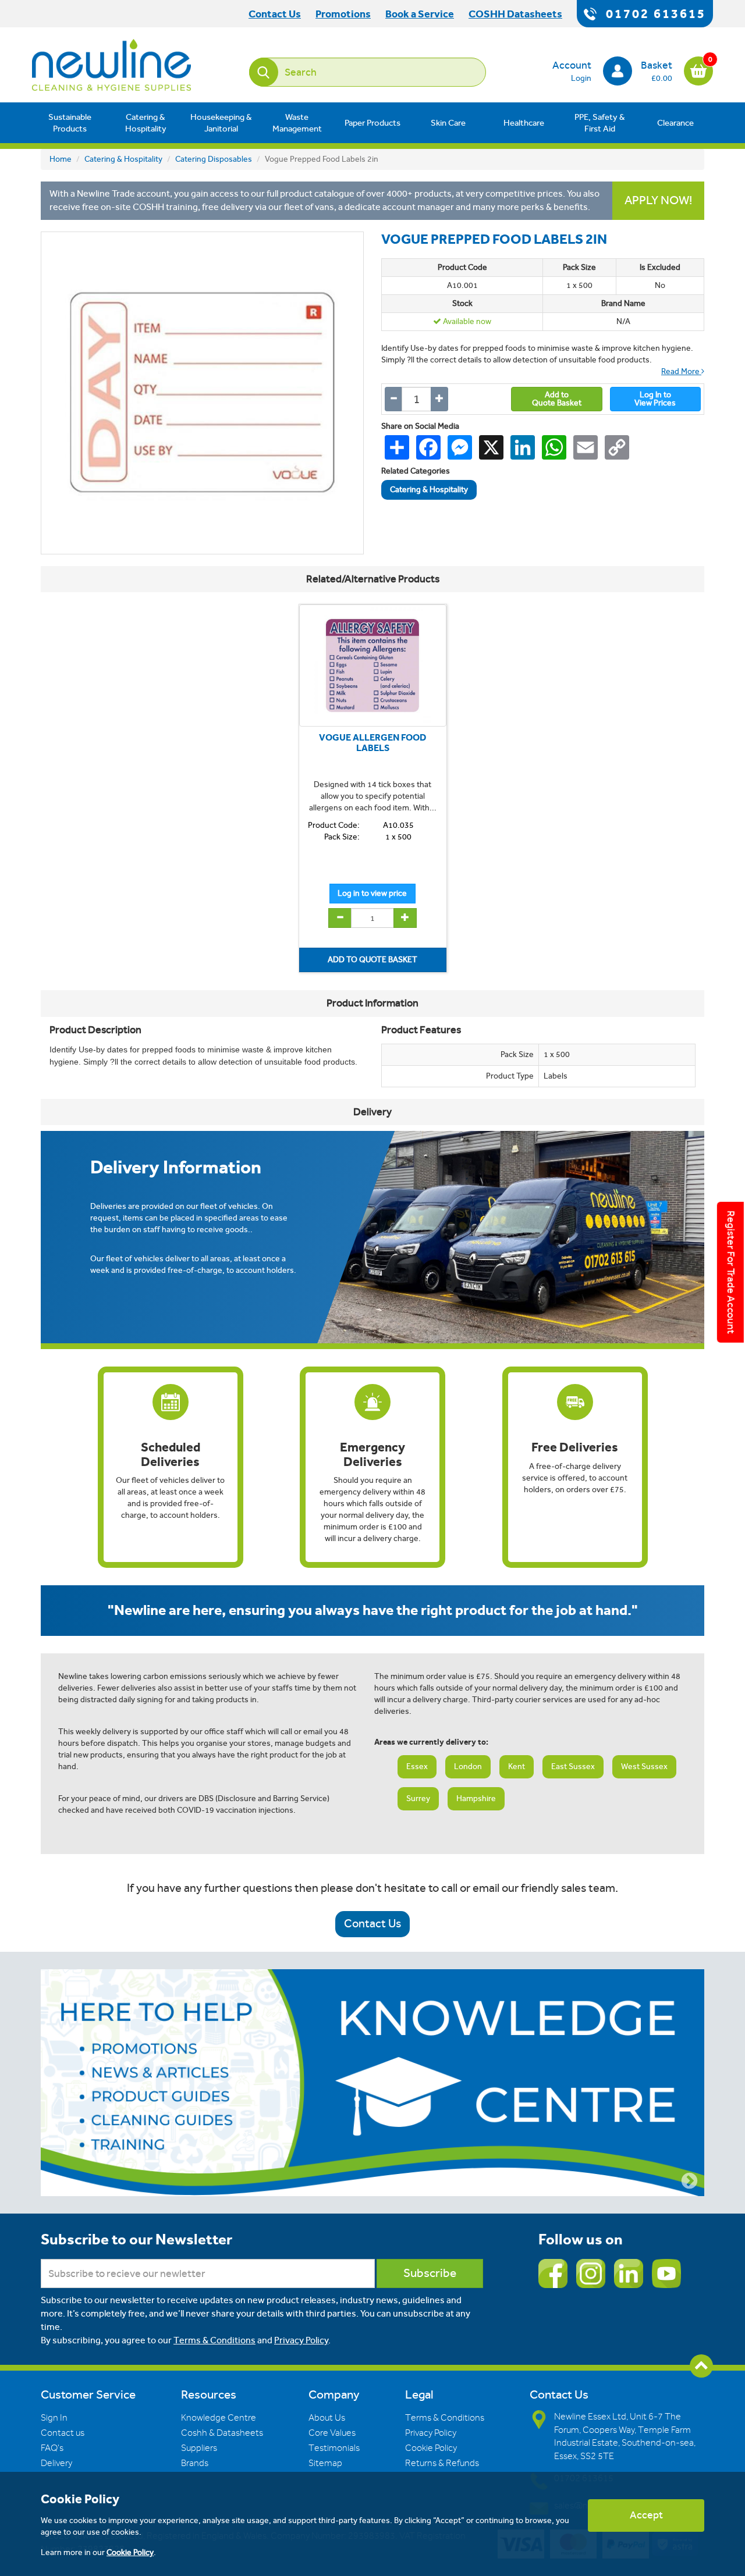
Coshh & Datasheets (222, 2433)
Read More (681, 371)
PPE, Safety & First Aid (600, 123)
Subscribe (430, 2273)
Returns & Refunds (442, 2463)
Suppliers (199, 2448)
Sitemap (325, 2463)
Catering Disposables (214, 159)
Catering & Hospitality (146, 123)
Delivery (56, 2463)
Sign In (54, 2418)
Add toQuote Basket (557, 399)
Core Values (332, 2433)
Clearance (675, 123)
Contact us (63, 2433)
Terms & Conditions (214, 2340)
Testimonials (334, 2448)
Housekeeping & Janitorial (221, 123)
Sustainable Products (70, 123)
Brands (195, 2463)
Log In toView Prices (655, 399)
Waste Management (297, 123)
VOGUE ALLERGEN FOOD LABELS (372, 743)
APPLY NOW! (658, 200)
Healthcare (524, 123)
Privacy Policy (301, 2340)
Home (61, 159)
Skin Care (448, 123)
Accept (646, 2515)
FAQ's (52, 2448)
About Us (327, 2418)
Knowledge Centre (219, 2418)
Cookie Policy (431, 2448)
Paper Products (372, 123)
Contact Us (372, 1924)
